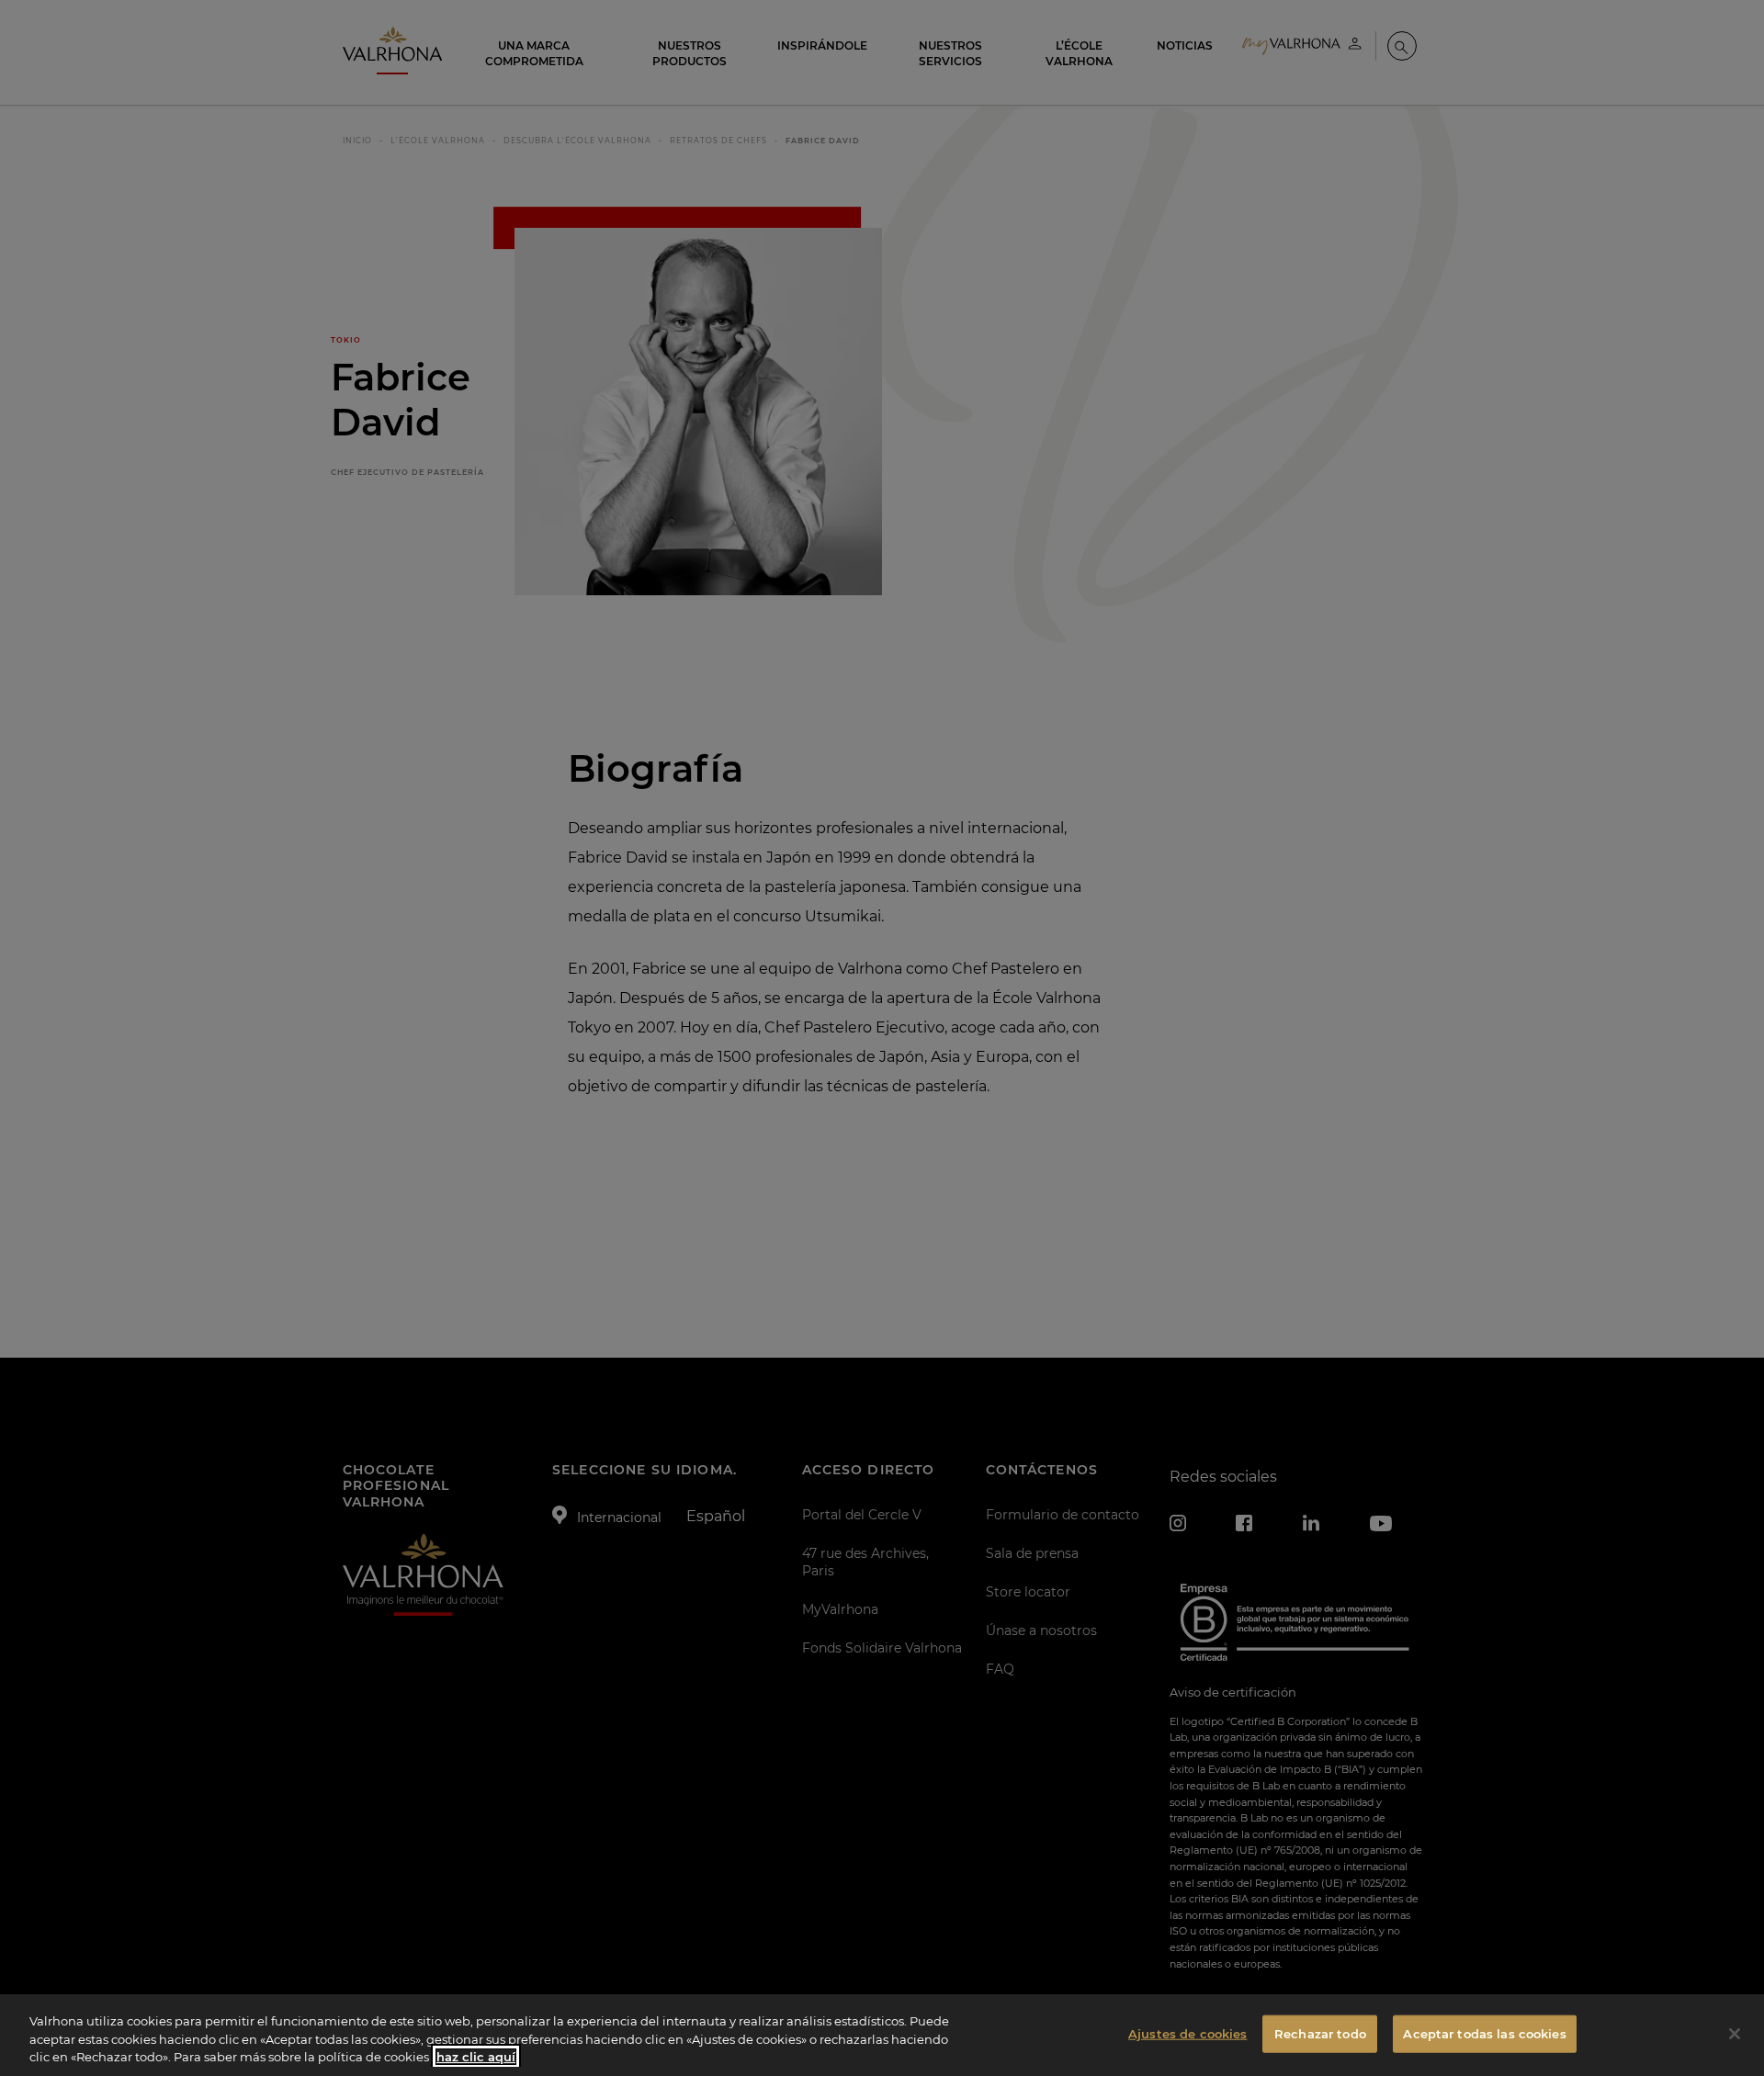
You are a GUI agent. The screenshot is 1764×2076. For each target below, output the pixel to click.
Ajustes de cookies (1187, 2033)
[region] (882, 2035)
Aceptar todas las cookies (1484, 2033)
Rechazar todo (1320, 2033)
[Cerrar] (1735, 2034)
